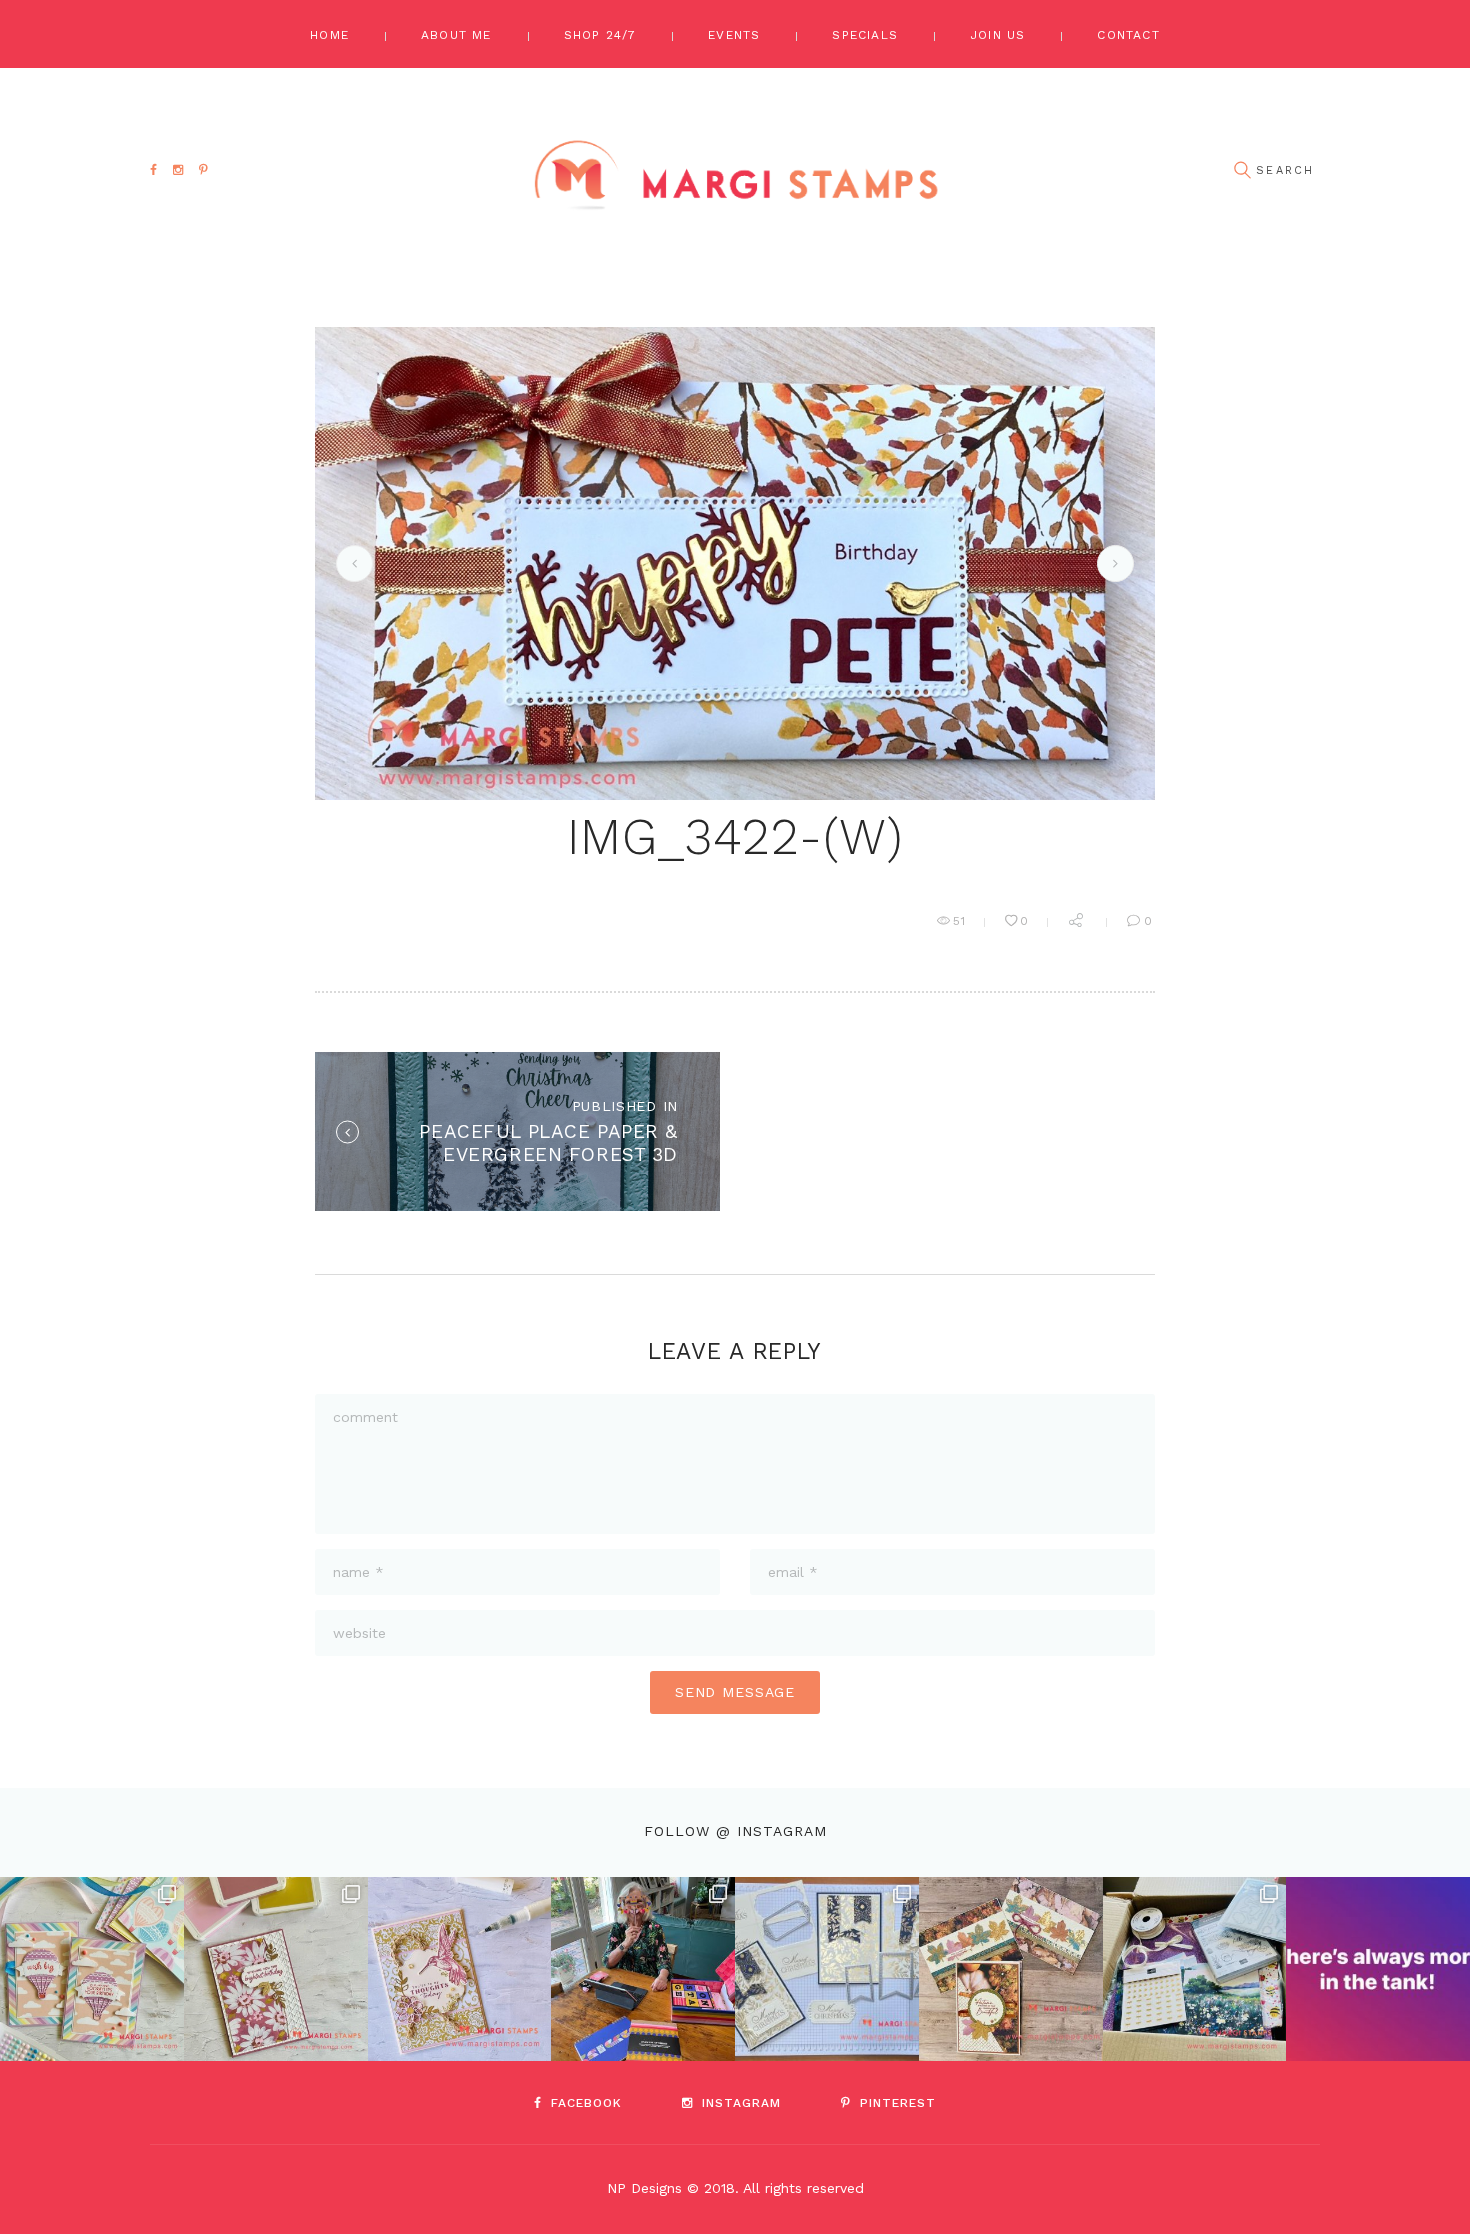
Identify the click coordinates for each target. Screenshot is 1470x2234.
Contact (1128, 35)
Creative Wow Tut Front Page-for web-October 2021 (1111, 563)
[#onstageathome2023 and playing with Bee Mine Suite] (643, 1969)
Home (329, 35)
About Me (456, 35)
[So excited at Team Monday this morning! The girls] (1195, 1969)
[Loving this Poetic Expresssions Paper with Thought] (460, 1969)
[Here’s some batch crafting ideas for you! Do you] (827, 1969)
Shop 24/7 (600, 35)
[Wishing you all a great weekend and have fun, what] (1378, 1969)
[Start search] (1242, 170)
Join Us (997, 35)
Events (734, 35)
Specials (865, 35)
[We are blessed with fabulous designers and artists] (276, 1969)
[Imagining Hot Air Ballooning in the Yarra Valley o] (92, 1969)
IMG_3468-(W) (351, 563)
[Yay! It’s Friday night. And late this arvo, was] (1011, 1969)
